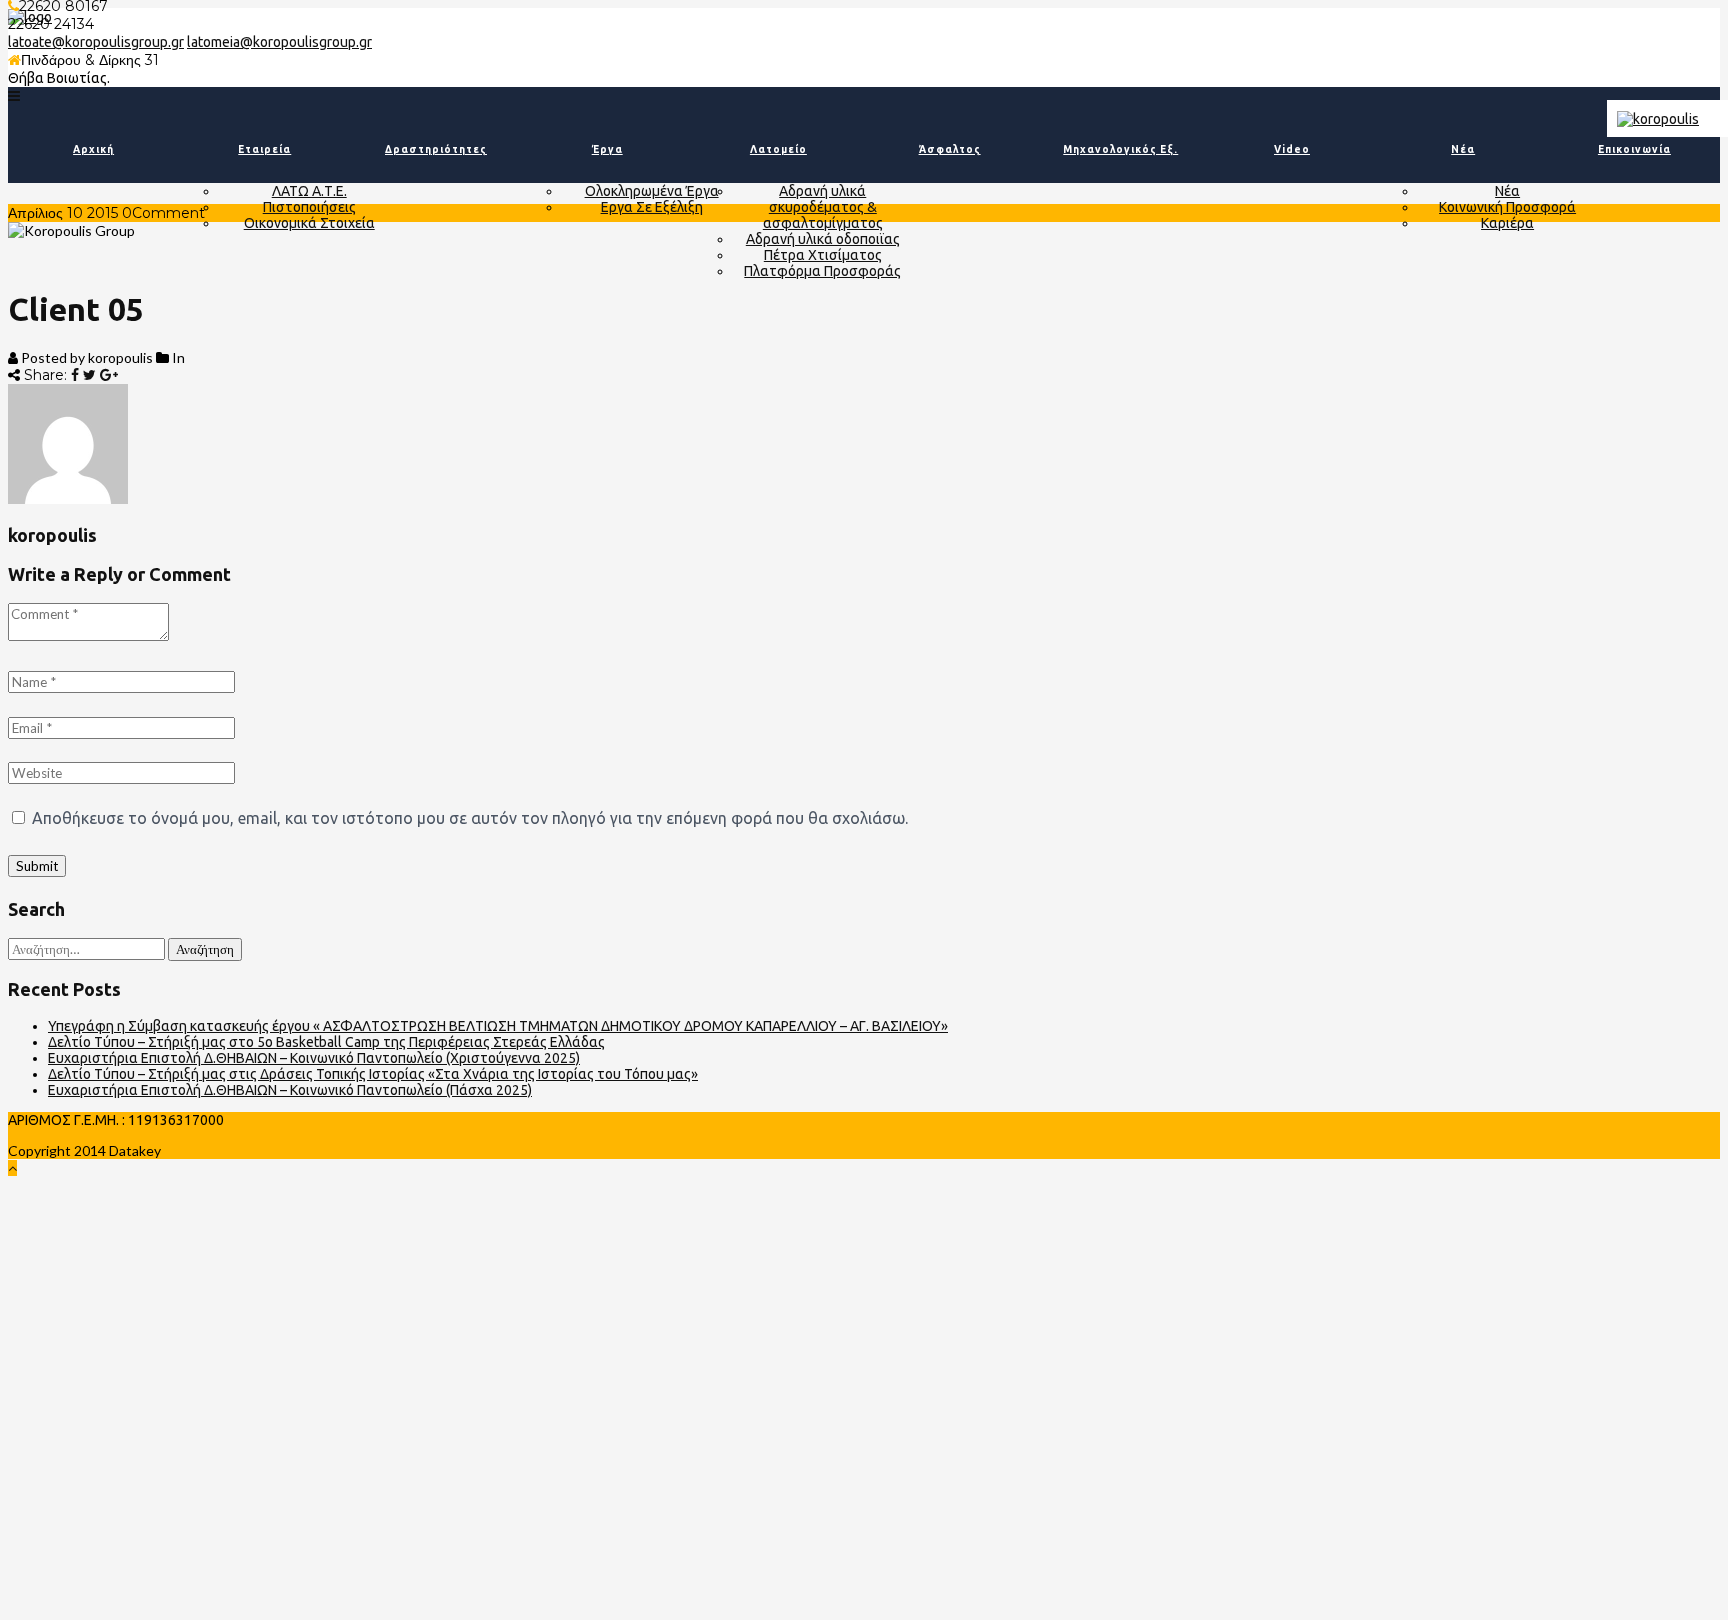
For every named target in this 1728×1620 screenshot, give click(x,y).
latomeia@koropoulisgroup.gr (279, 42)
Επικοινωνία (1634, 149)
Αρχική (93, 149)
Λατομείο (778, 149)
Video (1292, 149)
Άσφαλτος (950, 149)
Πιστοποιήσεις (309, 207)
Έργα (607, 149)
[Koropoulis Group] (14, 96)
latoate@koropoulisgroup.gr (96, 42)
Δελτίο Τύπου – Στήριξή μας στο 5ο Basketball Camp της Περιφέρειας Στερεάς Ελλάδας (326, 1042)
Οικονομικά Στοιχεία (309, 223)
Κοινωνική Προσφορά (1507, 207)
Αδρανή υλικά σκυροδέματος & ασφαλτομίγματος (823, 207)
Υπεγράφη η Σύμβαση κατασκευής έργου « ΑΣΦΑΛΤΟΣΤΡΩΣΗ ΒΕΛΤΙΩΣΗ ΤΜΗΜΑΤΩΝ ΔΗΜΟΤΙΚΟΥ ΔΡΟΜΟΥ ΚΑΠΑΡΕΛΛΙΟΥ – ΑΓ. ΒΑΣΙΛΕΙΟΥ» (498, 1026)
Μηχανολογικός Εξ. (1120, 149)
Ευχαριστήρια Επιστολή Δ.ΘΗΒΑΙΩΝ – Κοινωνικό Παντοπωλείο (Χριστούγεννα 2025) (314, 1058)
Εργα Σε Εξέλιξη (652, 207)
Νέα (1463, 149)
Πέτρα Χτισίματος (823, 255)
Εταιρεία (264, 149)
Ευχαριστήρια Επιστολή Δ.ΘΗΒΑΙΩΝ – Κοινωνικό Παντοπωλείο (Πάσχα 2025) (290, 1090)
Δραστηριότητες (436, 149)
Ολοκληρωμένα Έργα (652, 191)
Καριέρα (1507, 223)
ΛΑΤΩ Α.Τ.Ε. (309, 191)
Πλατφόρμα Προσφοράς (822, 271)
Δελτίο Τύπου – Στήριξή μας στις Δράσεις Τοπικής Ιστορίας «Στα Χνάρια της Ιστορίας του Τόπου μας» (373, 1074)
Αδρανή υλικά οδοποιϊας (823, 239)
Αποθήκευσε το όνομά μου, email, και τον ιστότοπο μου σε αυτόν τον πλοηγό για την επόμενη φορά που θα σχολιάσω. (470, 818)
